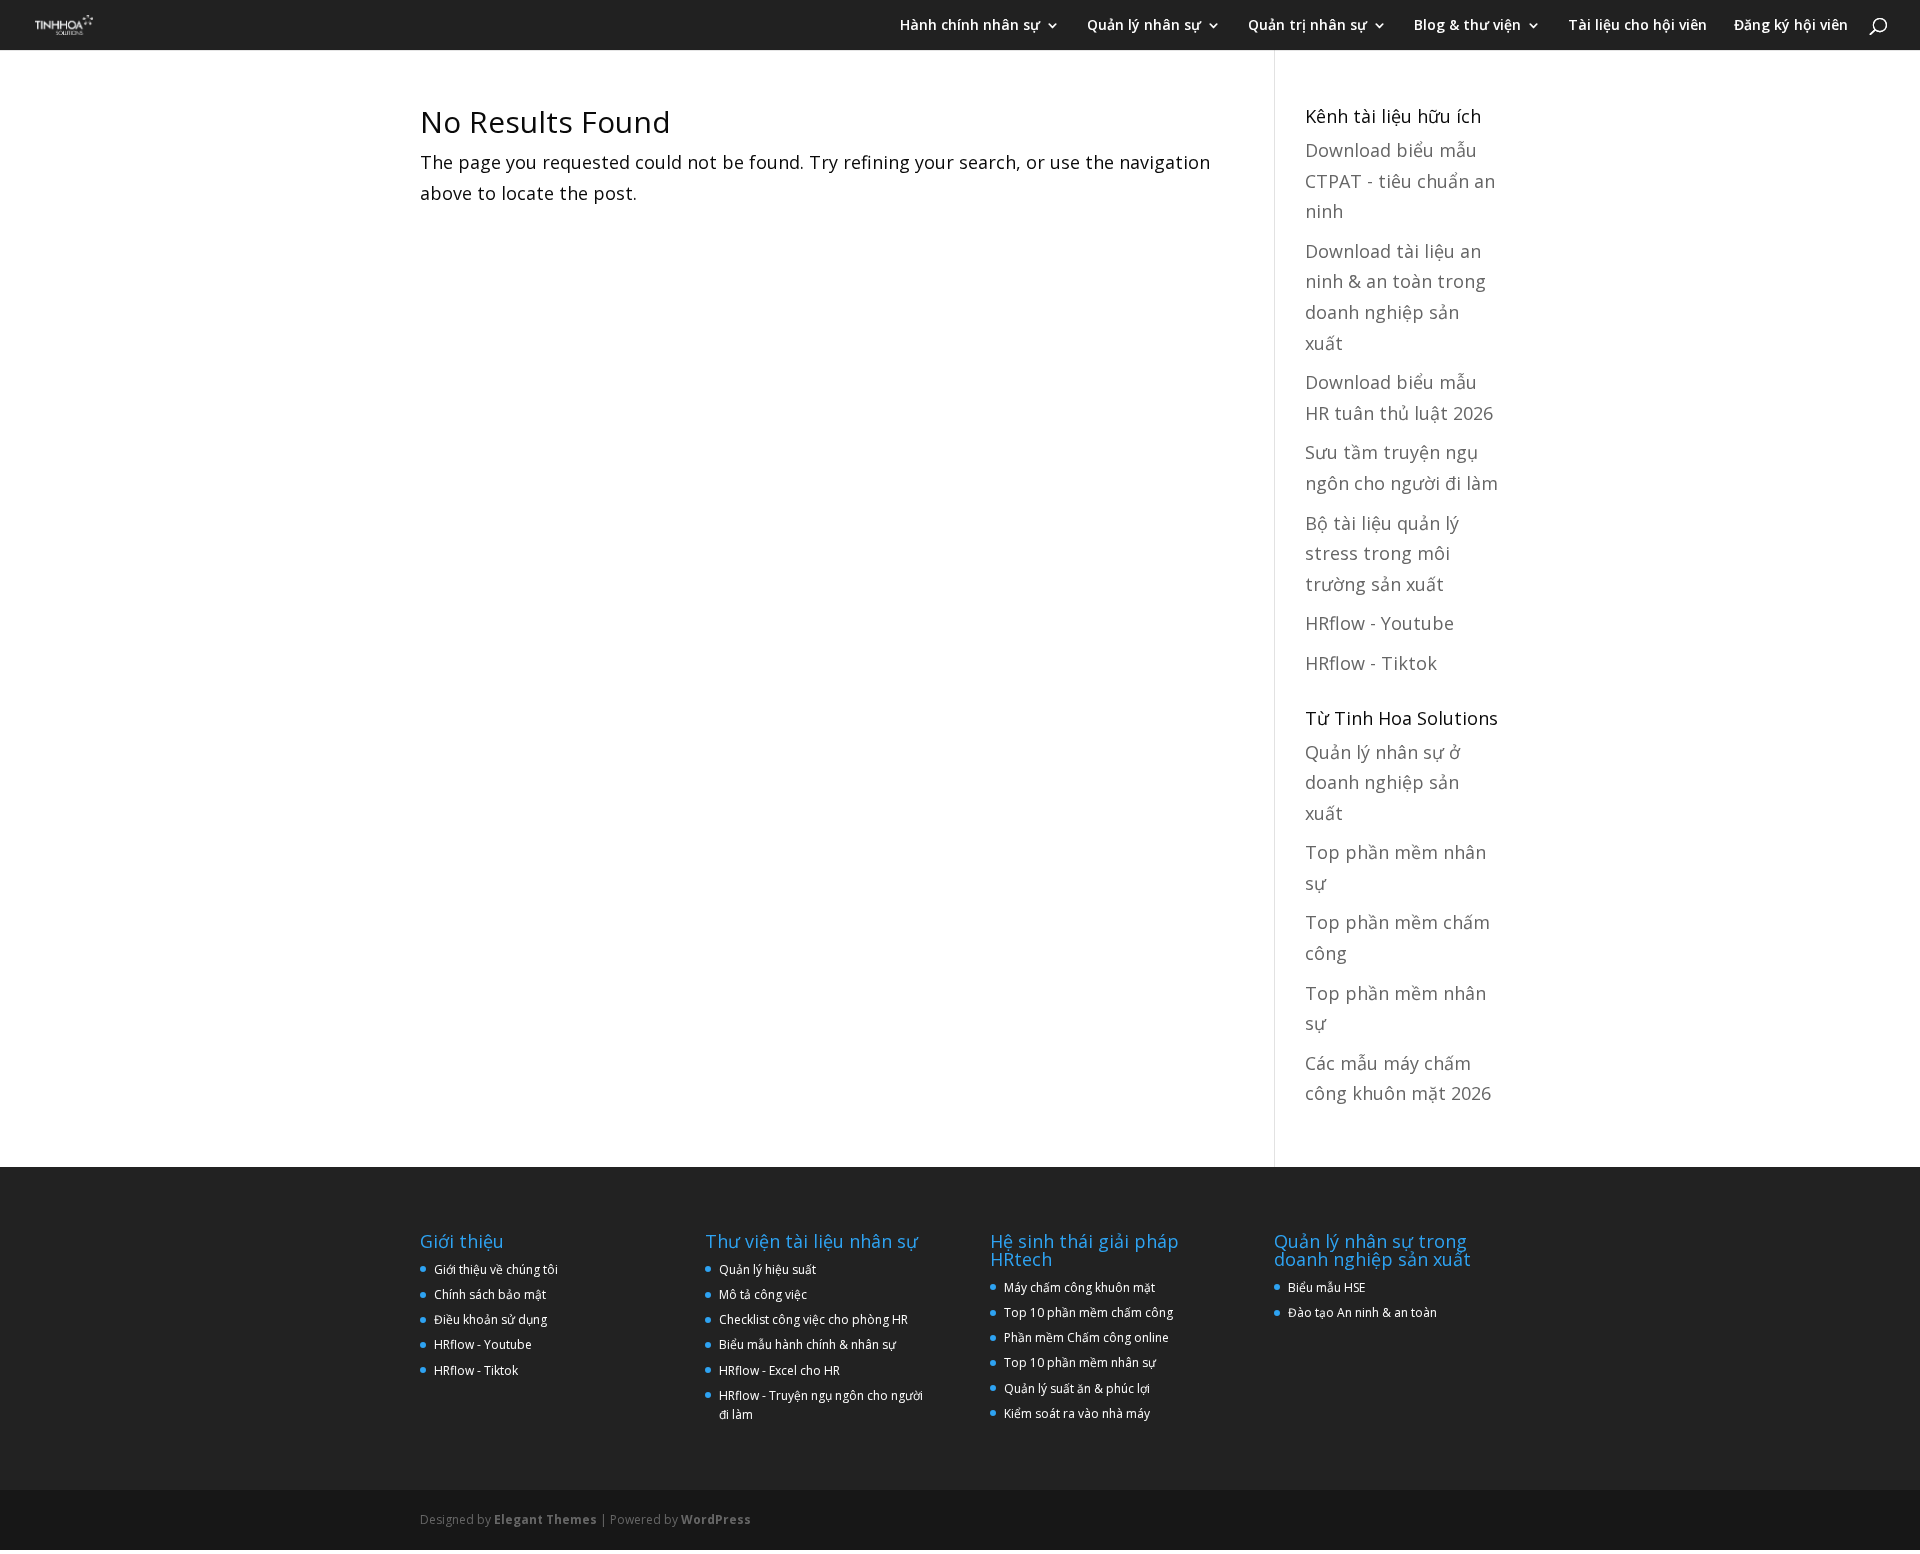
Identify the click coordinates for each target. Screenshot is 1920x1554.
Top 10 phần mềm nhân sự (1081, 1362)
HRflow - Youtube (1379, 623)
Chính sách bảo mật (490, 1294)
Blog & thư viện (1467, 26)
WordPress (716, 1519)
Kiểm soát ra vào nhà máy (1077, 1413)
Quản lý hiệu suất (767, 1269)
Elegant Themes (545, 1519)
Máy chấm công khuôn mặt (1079, 1287)
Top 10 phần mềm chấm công (1088, 1312)
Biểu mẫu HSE (1326, 1287)
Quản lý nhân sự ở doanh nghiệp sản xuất (1382, 782)
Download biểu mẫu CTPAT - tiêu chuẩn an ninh (1400, 180)
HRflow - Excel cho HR (779, 1370)
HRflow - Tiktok (1371, 663)
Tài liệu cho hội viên (1637, 26)
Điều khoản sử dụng (490, 1319)
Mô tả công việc (763, 1294)
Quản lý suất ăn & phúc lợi (1077, 1388)
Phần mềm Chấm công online (1086, 1337)
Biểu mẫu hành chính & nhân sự (812, 1344)
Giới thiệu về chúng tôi (496, 1269)
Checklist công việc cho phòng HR (813, 1319)
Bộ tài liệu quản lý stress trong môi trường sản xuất (1382, 553)
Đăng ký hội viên (1791, 26)
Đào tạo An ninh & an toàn (1362, 1312)
